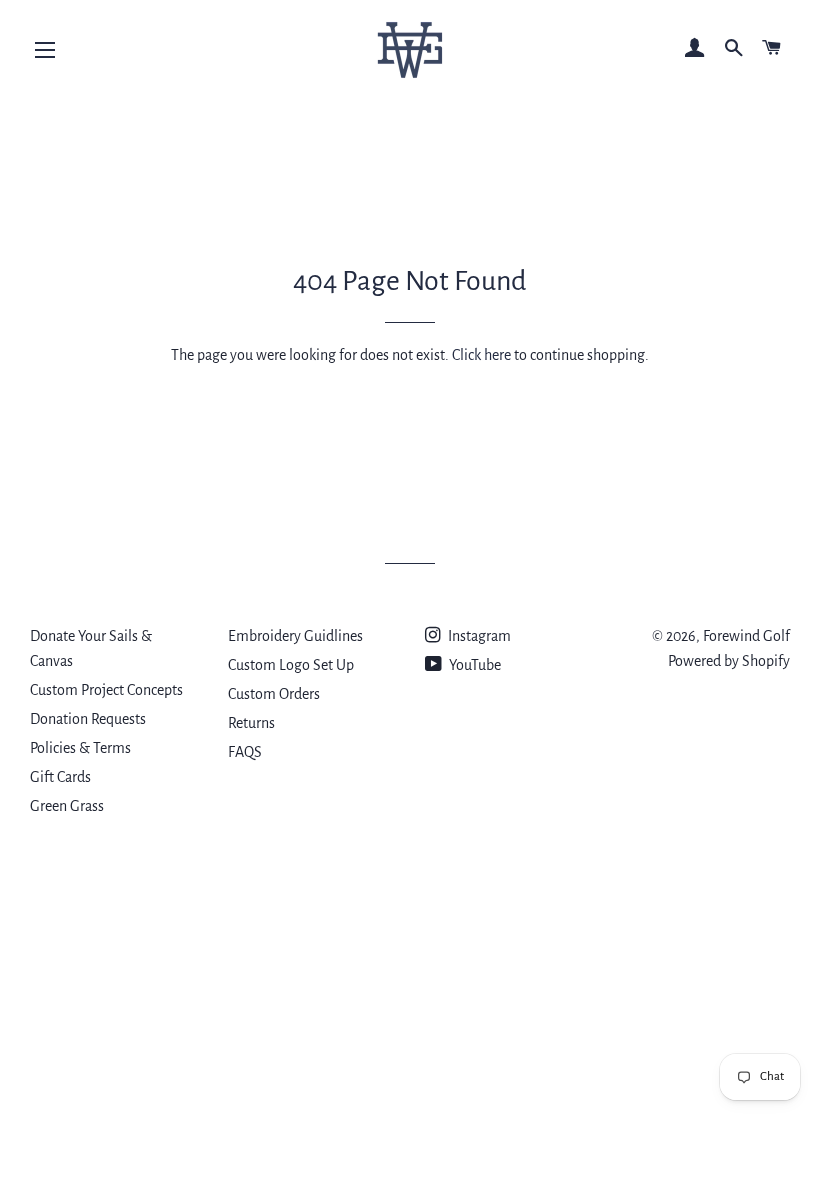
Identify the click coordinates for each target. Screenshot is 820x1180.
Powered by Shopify (729, 661)
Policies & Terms (80, 748)
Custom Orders (274, 694)
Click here (481, 355)
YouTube (473, 665)
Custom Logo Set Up (291, 665)
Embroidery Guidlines (295, 636)
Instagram (478, 636)
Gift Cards (60, 777)
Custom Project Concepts (106, 690)
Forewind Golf (746, 636)
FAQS (245, 752)
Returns (251, 723)
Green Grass (67, 806)
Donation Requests (88, 719)
